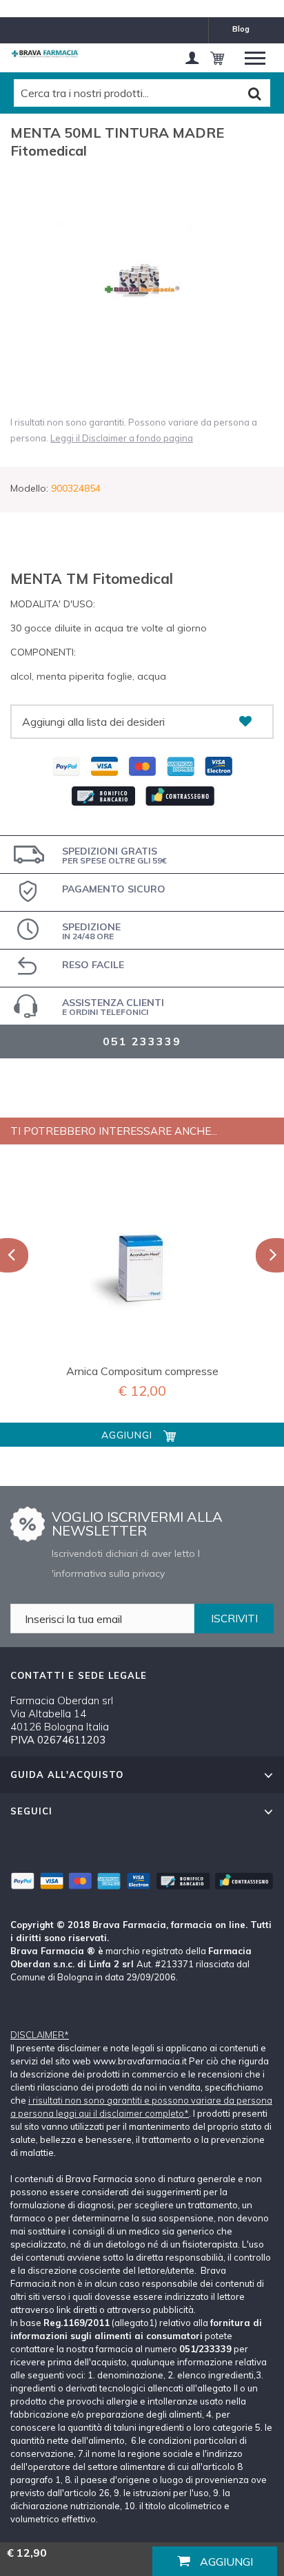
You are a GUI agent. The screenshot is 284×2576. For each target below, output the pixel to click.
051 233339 (142, 1041)
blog (241, 29)
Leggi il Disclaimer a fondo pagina (122, 438)
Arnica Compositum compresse (142, 1371)
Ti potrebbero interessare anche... (114, 1131)
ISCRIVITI (234, 1619)
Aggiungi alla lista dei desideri (93, 722)
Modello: (29, 488)
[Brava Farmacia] (45, 54)
